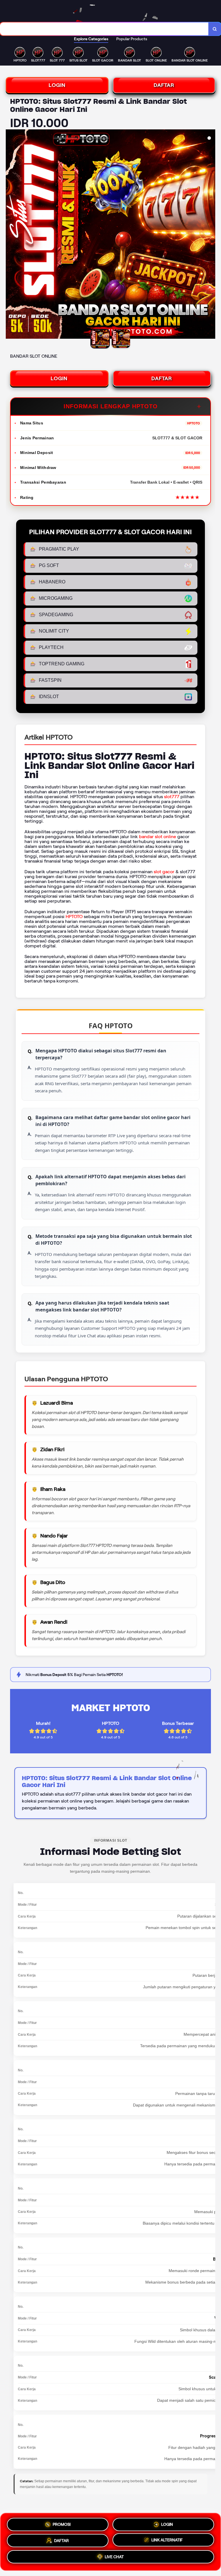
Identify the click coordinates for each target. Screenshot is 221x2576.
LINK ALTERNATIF (167, 2539)
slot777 (172, 797)
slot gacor (164, 872)
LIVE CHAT (114, 2557)
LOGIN (57, 85)
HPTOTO (74, 917)
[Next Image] (211, 235)
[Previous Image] (10, 235)
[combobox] (104, 29)
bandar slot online (158, 837)
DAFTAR (164, 85)
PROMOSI (62, 2524)
